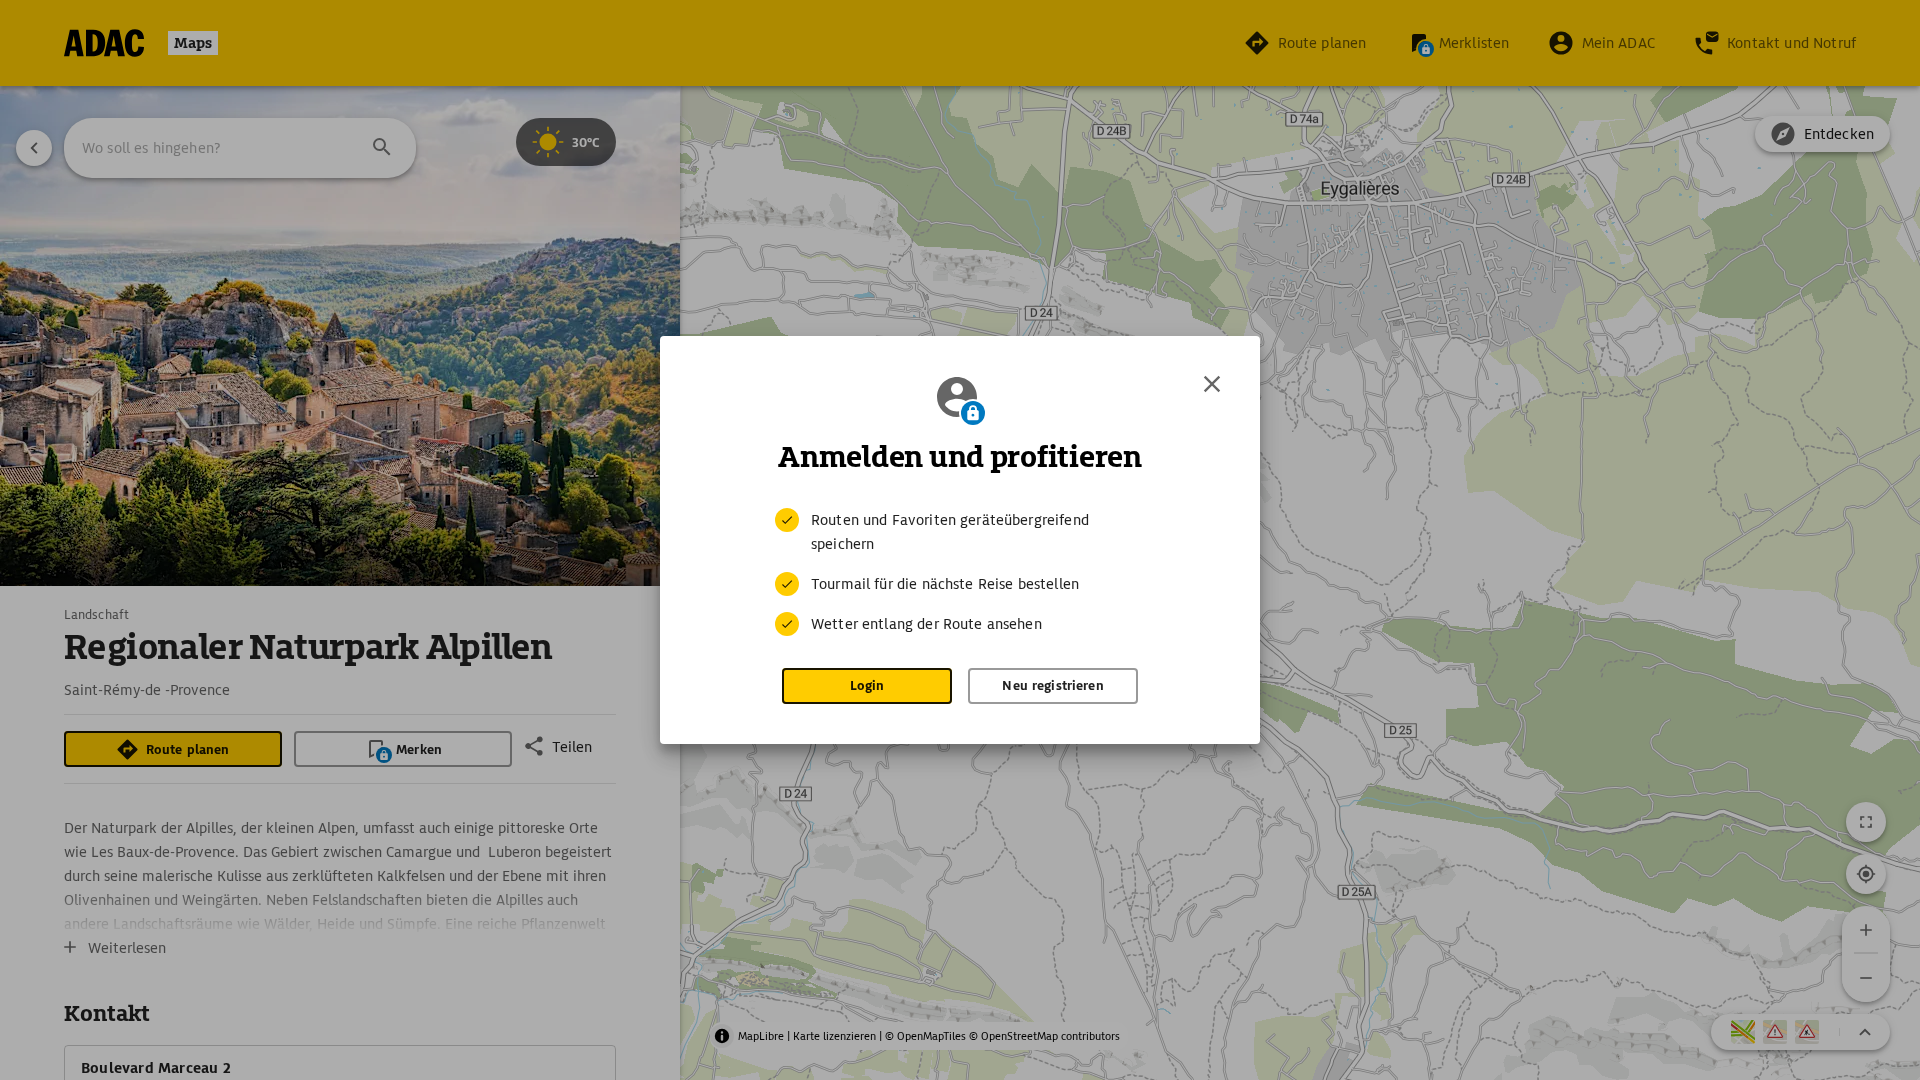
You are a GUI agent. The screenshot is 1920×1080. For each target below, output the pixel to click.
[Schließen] (1212, 384)
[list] (960, 572)
